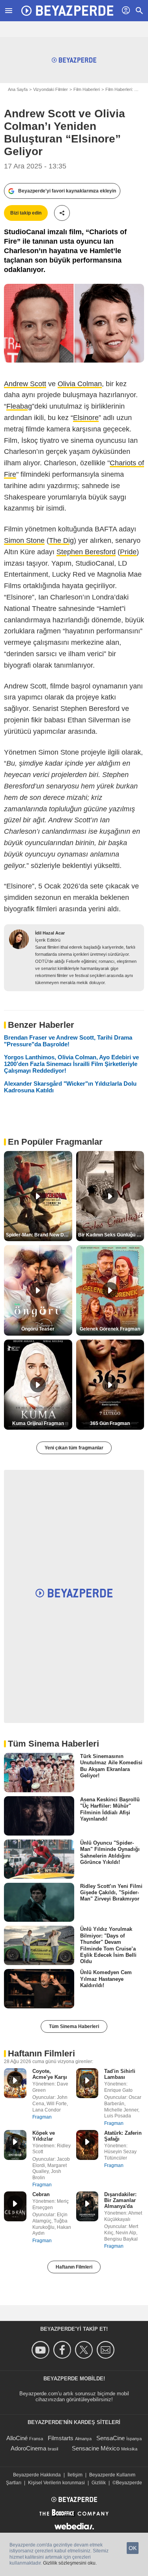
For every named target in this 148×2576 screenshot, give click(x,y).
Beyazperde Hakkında (37, 2475)
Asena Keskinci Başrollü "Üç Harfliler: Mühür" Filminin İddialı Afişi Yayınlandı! (110, 1809)
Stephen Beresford (86, 552)
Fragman (42, 2117)
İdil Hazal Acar (50, 933)
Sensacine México (96, 2448)
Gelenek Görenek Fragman (110, 1329)
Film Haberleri (87, 89)
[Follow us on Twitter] (85, 2350)
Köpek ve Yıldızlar (44, 2136)
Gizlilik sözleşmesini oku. (70, 2563)
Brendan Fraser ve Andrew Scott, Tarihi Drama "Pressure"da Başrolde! (68, 1041)
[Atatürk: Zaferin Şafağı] (87, 2145)
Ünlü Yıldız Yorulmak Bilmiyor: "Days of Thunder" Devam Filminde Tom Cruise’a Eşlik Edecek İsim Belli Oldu (108, 1945)
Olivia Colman (80, 384)
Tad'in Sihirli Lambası (120, 2074)
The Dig (61, 540)
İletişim (75, 2475)
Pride (128, 552)
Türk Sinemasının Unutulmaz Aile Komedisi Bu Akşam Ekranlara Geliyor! (111, 1766)
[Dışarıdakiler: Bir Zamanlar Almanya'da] (87, 2206)
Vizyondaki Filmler (51, 89)
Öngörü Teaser (38, 1329)
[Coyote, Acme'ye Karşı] (15, 2083)
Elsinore (86, 418)
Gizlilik (99, 2483)
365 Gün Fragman (110, 1423)
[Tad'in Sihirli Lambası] (87, 2083)
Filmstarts (61, 2438)
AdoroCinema (28, 2448)
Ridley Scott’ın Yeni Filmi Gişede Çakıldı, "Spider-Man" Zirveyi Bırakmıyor (111, 1892)
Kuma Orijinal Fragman (38, 1423)
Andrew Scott (25, 384)
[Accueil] (67, 11)
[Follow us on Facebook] (63, 2350)
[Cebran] (15, 2206)
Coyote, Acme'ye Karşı (50, 2074)
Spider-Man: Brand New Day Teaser (39, 1235)
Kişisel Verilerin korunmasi (56, 2483)
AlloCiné (17, 2438)
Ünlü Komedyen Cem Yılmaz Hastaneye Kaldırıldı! (106, 1979)
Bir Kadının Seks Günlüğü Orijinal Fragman (111, 1235)
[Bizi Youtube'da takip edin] (42, 2350)
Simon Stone (24, 540)
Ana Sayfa (18, 89)
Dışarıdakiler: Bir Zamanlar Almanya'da (120, 2200)
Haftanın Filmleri (74, 2267)
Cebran (41, 2194)
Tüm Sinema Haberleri (74, 2026)
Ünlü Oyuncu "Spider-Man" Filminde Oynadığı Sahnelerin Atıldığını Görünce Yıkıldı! (110, 1852)
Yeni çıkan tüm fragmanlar (74, 1448)
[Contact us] (107, 2350)
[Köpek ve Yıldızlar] (15, 2145)
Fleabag (19, 406)
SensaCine (111, 2438)
